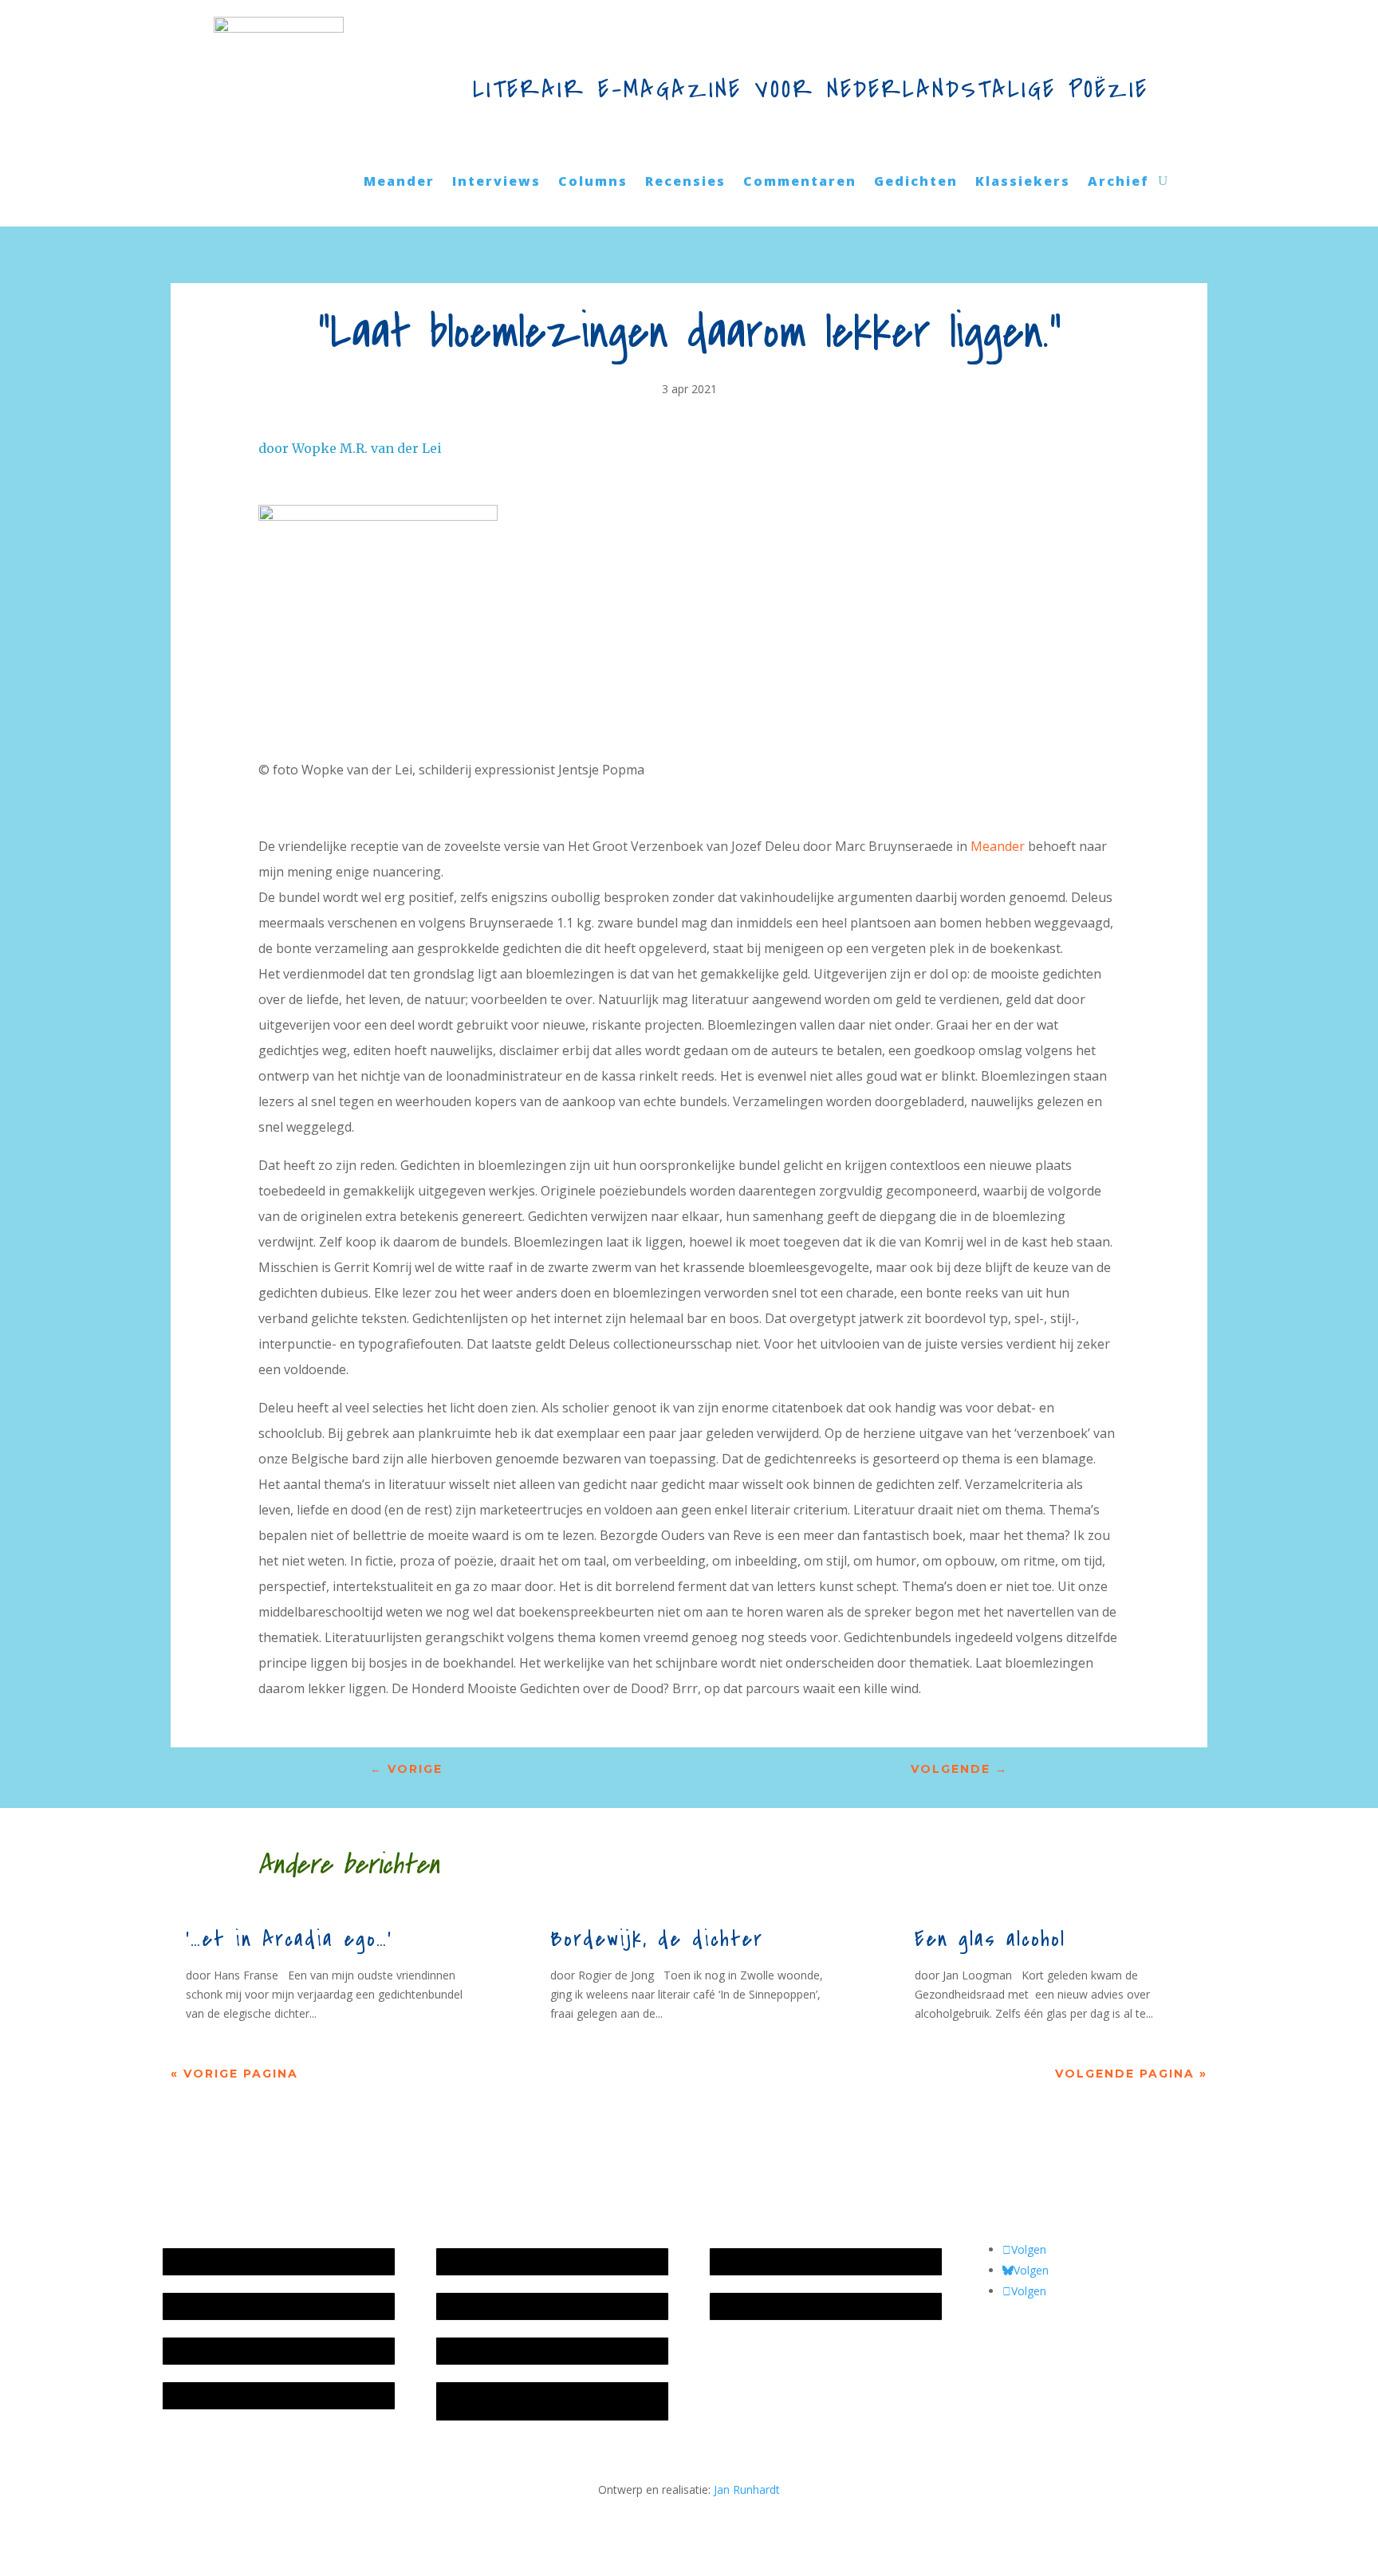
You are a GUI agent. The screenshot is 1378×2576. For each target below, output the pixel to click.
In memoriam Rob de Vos (784, 2261)
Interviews (496, 183)
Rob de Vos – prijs (764, 2306)
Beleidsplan (474, 2306)
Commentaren (800, 183)
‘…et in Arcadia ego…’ (289, 1940)
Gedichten (916, 183)
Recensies (685, 183)
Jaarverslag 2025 (213, 2306)
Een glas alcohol (990, 1940)
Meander (399, 183)
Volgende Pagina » (1131, 2074)
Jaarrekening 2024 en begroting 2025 (266, 2351)
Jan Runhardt (747, 2489)
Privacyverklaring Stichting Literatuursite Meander (547, 2401)
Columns (593, 183)
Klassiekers (1023, 183)
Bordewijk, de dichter (657, 1940)
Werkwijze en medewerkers (515, 2261)
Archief (1118, 183)
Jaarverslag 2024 (213, 2395)
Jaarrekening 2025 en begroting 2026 (266, 2261)
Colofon (465, 2351)
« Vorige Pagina (234, 2074)
